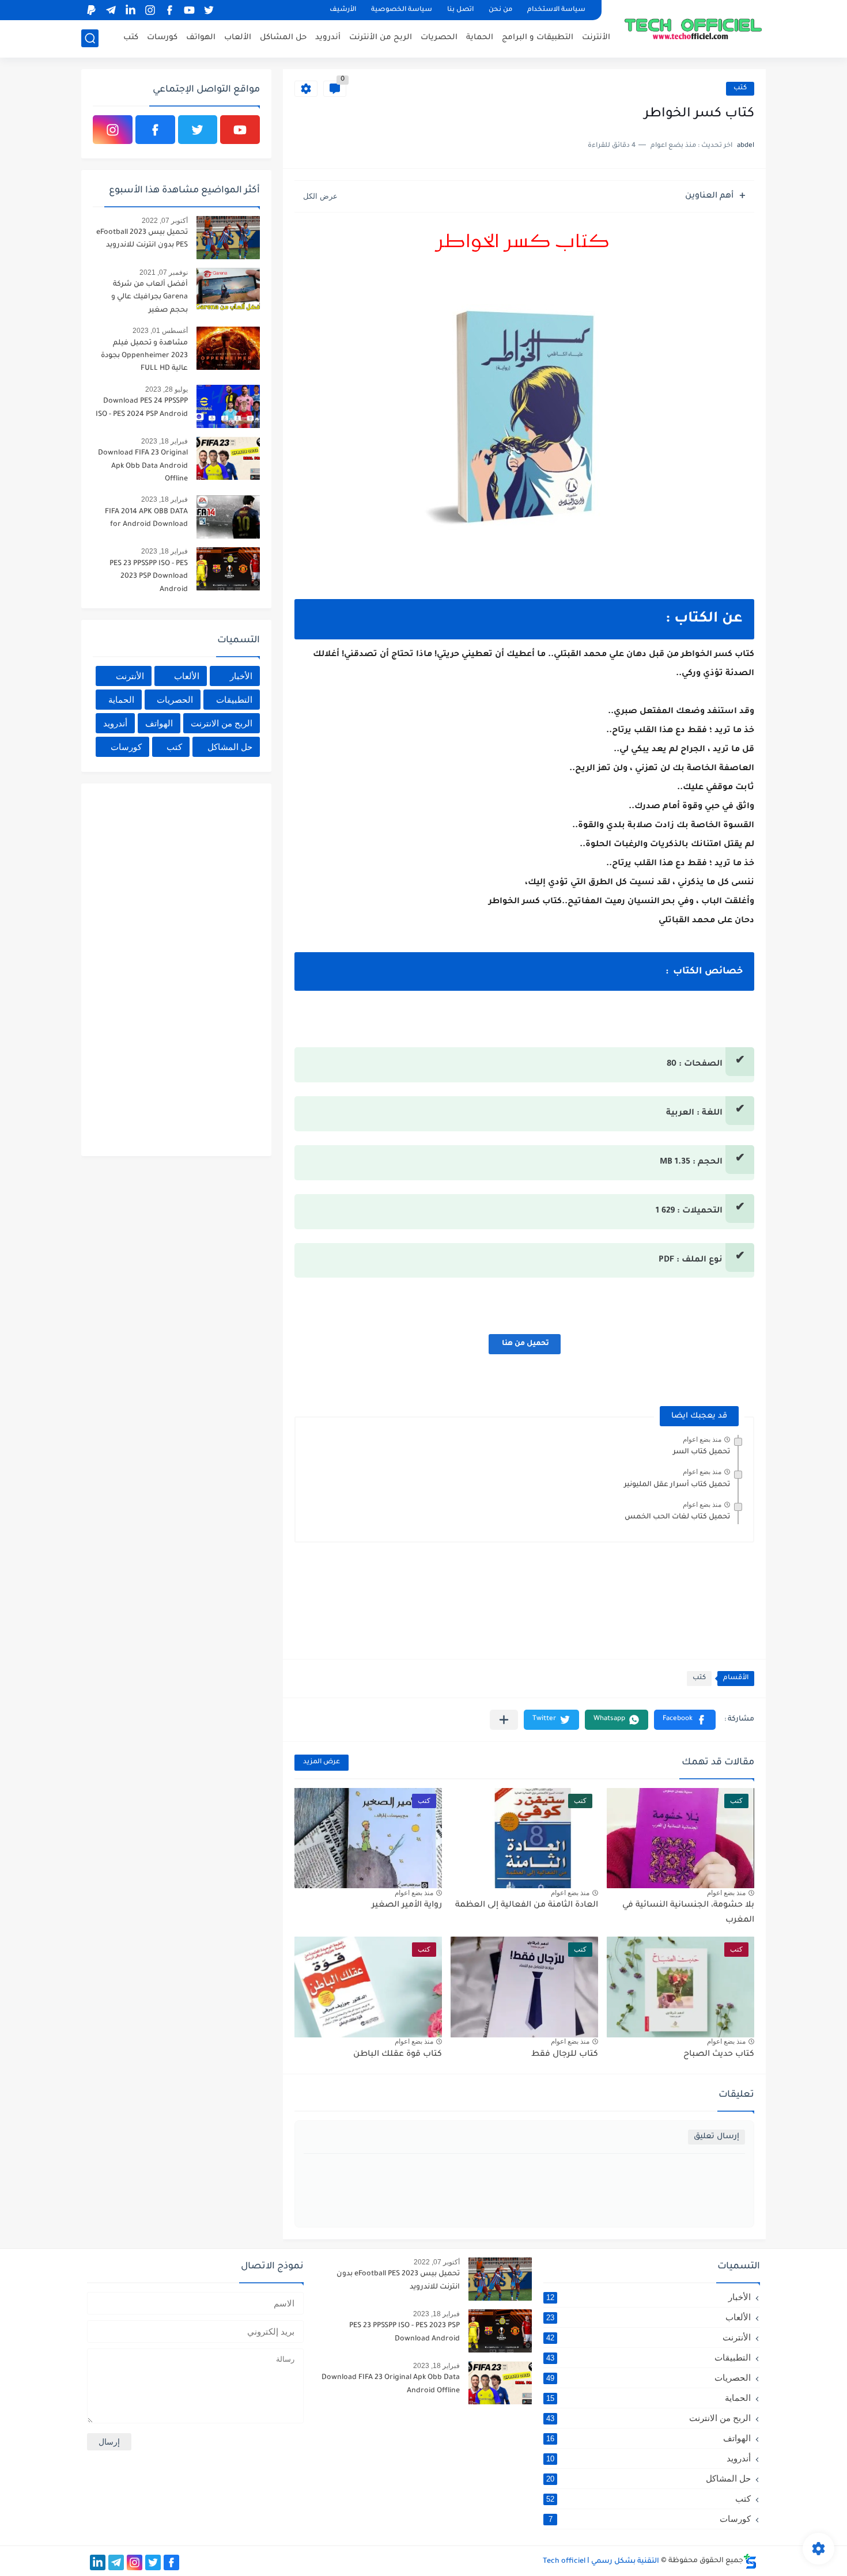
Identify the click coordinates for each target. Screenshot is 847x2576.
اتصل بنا (460, 10)
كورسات (162, 38)
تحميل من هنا (525, 1344)
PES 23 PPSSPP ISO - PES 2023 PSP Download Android (149, 577)
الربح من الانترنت (222, 723)
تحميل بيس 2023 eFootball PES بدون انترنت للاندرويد (142, 239)
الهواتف (201, 38)
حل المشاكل (283, 38)
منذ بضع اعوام (702, 1439)
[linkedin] (130, 10)
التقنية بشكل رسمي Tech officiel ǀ (601, 2562)
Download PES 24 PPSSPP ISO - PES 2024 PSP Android (142, 408)
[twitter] (209, 10)
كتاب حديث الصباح (719, 2055)
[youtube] (189, 10)
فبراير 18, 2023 (165, 441)
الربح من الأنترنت (381, 38)
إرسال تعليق (716, 2137)
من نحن (500, 10)
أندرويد (328, 38)
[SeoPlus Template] (750, 2561)
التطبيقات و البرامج (538, 38)
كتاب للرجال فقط (565, 2055)
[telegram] (111, 10)
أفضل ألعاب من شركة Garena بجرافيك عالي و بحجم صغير (150, 298)
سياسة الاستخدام (556, 10)
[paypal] (91, 10)
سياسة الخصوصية (402, 10)
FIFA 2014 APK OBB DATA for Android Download (146, 518)
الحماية (480, 38)
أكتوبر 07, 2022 (165, 221)
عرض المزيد (322, 1762)
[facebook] (169, 10)
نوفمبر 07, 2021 (164, 272)
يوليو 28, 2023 (167, 389)
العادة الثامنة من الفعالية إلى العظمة (527, 1906)
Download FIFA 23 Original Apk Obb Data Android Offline (143, 466)
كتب (131, 38)
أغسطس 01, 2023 (160, 331)
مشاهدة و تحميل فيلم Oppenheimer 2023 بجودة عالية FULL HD (144, 356)
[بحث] (90, 38)
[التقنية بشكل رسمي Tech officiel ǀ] (694, 28)
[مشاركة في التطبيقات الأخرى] (504, 1720)
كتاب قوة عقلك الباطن (398, 2055)
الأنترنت (596, 38)
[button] (685, 1720)
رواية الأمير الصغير (407, 1906)
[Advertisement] (173, 968)
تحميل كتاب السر (702, 1452)
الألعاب (238, 38)
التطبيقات (234, 700)
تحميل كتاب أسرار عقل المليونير (677, 1485)
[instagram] (150, 10)
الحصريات (439, 38)
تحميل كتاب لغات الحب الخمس (677, 1517)
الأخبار (241, 676)
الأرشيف (343, 10)
